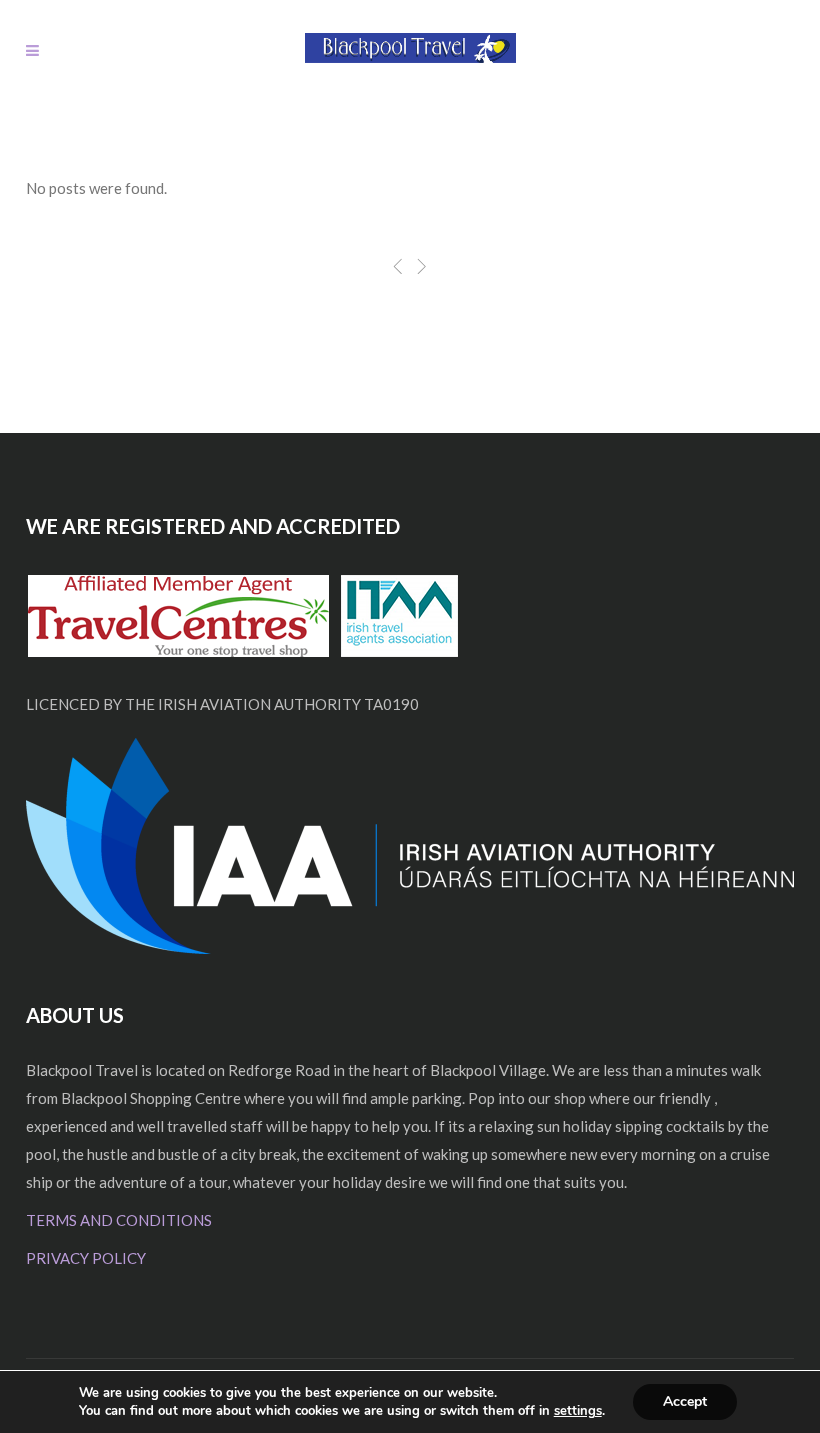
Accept (685, 1401)
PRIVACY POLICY (86, 1258)
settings (578, 1411)
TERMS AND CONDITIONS (119, 1220)
